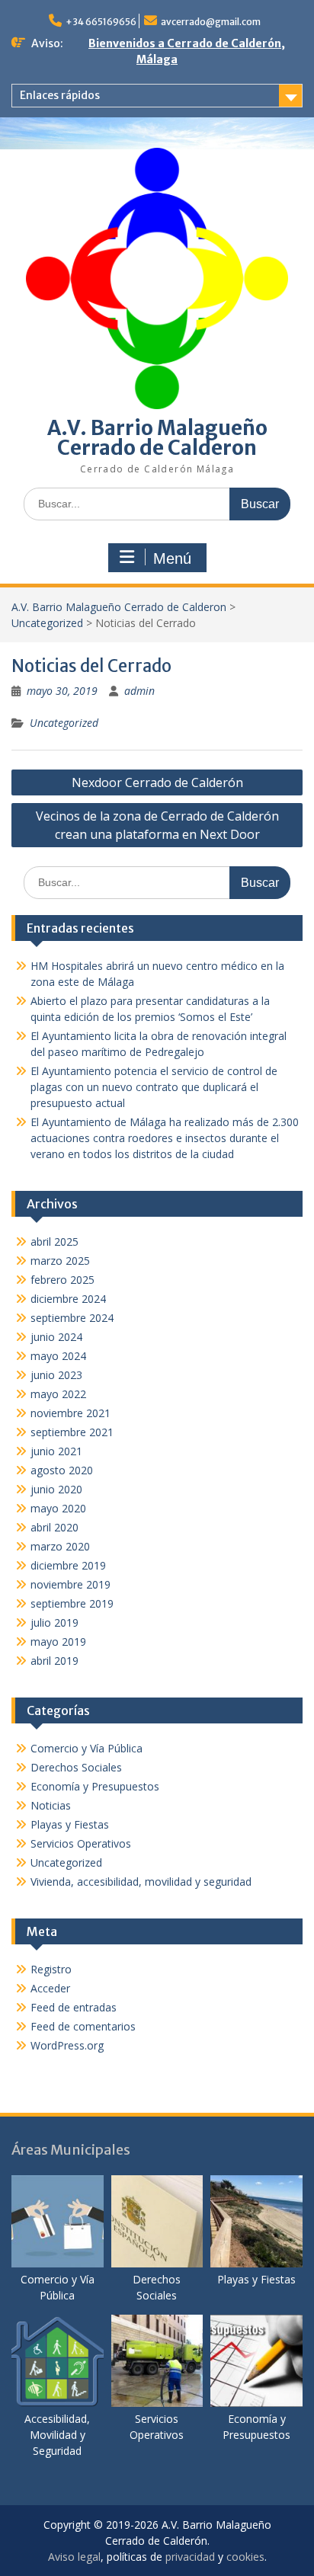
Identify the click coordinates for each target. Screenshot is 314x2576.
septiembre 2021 (72, 1432)
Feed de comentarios (83, 2026)
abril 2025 (54, 1242)
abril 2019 (54, 1661)
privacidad (190, 2557)
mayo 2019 (58, 1642)
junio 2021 (56, 1451)
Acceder (50, 1988)
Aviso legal (74, 2557)
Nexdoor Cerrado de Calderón (157, 782)
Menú (172, 558)
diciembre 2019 (68, 1565)
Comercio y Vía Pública (87, 1748)
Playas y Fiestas (70, 1824)
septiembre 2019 (72, 1603)
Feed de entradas (74, 2007)
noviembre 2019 (70, 1584)
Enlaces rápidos (60, 95)
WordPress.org (67, 2045)
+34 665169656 (101, 22)
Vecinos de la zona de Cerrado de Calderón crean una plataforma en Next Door (157, 825)
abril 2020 (54, 1527)
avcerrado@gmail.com (211, 22)
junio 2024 (56, 1337)
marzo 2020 (60, 1546)
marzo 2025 (60, 1261)
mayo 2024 (58, 1356)
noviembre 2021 (70, 1413)
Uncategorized (47, 623)
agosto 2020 (62, 1470)
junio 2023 (56, 1375)
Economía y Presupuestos (95, 1786)
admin (139, 691)
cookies (245, 2557)
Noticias (51, 1805)
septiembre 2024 (72, 1318)
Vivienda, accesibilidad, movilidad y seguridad (141, 1882)
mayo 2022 (58, 1394)
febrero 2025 (62, 1280)
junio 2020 (56, 1489)
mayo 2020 (58, 1508)
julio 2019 (54, 1622)
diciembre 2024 (68, 1299)
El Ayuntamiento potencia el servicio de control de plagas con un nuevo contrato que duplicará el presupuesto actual (154, 1087)
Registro (51, 1969)
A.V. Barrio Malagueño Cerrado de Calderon (157, 438)
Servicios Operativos (81, 1843)
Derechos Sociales (76, 1767)
